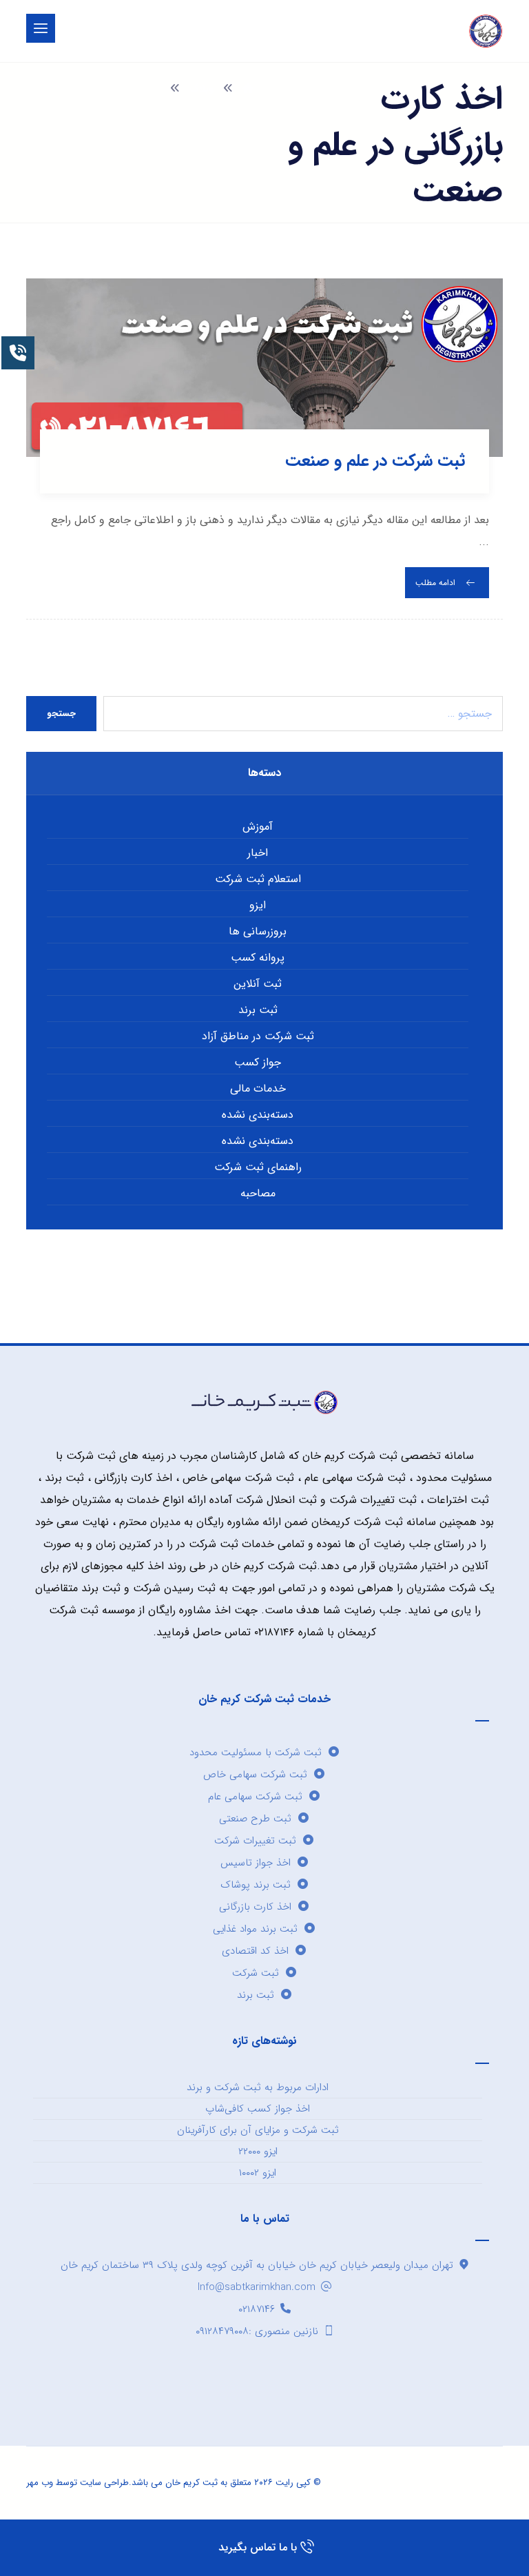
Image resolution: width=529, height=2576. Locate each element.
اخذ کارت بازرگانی (255, 1907)
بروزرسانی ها (258, 931)
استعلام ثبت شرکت (258, 879)
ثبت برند (258, 1010)
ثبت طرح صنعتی (255, 1819)
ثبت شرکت (256, 1973)
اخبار (258, 853)
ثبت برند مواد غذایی (255, 1929)
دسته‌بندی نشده (258, 1115)
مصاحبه (258, 1193)
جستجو (61, 714)
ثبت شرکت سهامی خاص (255, 1775)
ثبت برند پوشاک (256, 1885)
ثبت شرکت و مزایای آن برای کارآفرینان (258, 2130)
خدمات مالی (258, 1088)
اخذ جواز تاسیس (256, 1863)
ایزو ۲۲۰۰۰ (258, 2151)
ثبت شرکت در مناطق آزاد (258, 1036)
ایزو (258, 905)
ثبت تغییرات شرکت (255, 1841)
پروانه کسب (258, 958)
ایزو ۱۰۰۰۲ (258, 2173)
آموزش (258, 827)
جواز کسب (258, 1062)
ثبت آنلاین (258, 984)
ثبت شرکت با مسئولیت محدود (256, 1752)
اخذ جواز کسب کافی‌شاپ (258, 2109)
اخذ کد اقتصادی (255, 1951)
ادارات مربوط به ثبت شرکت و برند (258, 2087)
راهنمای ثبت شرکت (258, 1167)
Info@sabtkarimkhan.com (257, 2287)
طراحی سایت (104, 2483)
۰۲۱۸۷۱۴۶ (257, 2309)
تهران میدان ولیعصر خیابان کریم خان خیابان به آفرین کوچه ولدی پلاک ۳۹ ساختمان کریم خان (257, 2265)
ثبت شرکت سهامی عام (255, 1797)
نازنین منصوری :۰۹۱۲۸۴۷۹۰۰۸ (257, 2331)
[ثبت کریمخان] (486, 31)
